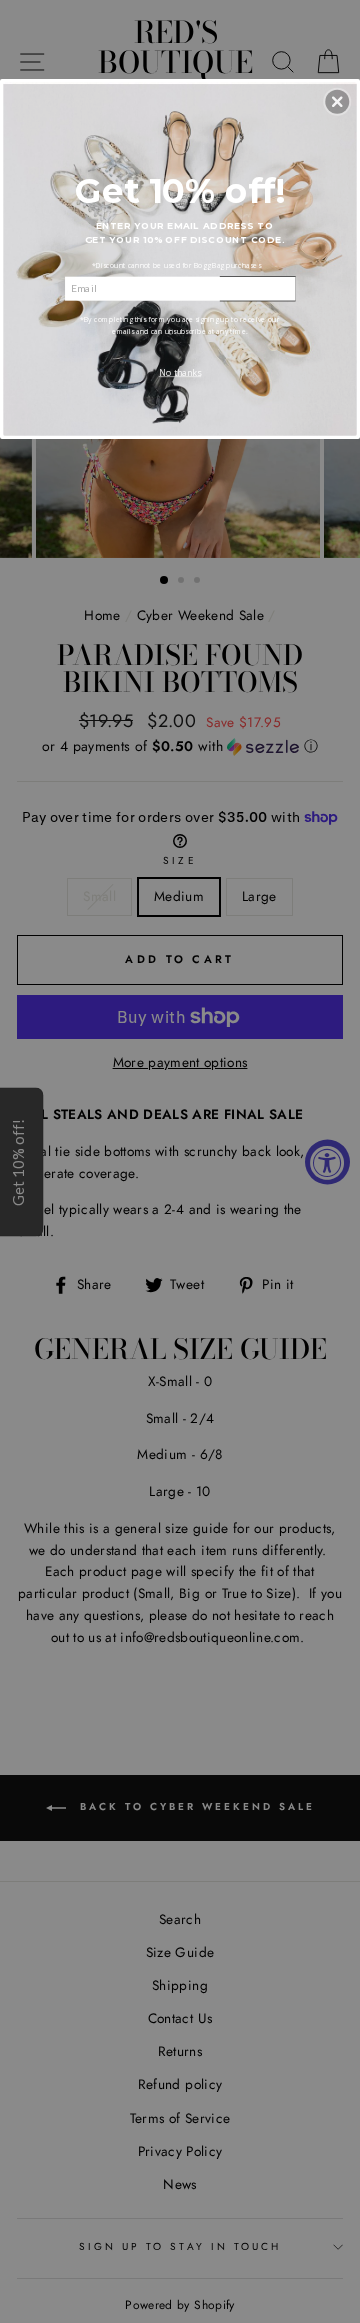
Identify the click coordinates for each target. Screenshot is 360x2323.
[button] (337, 102)
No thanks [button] (180, 372)
